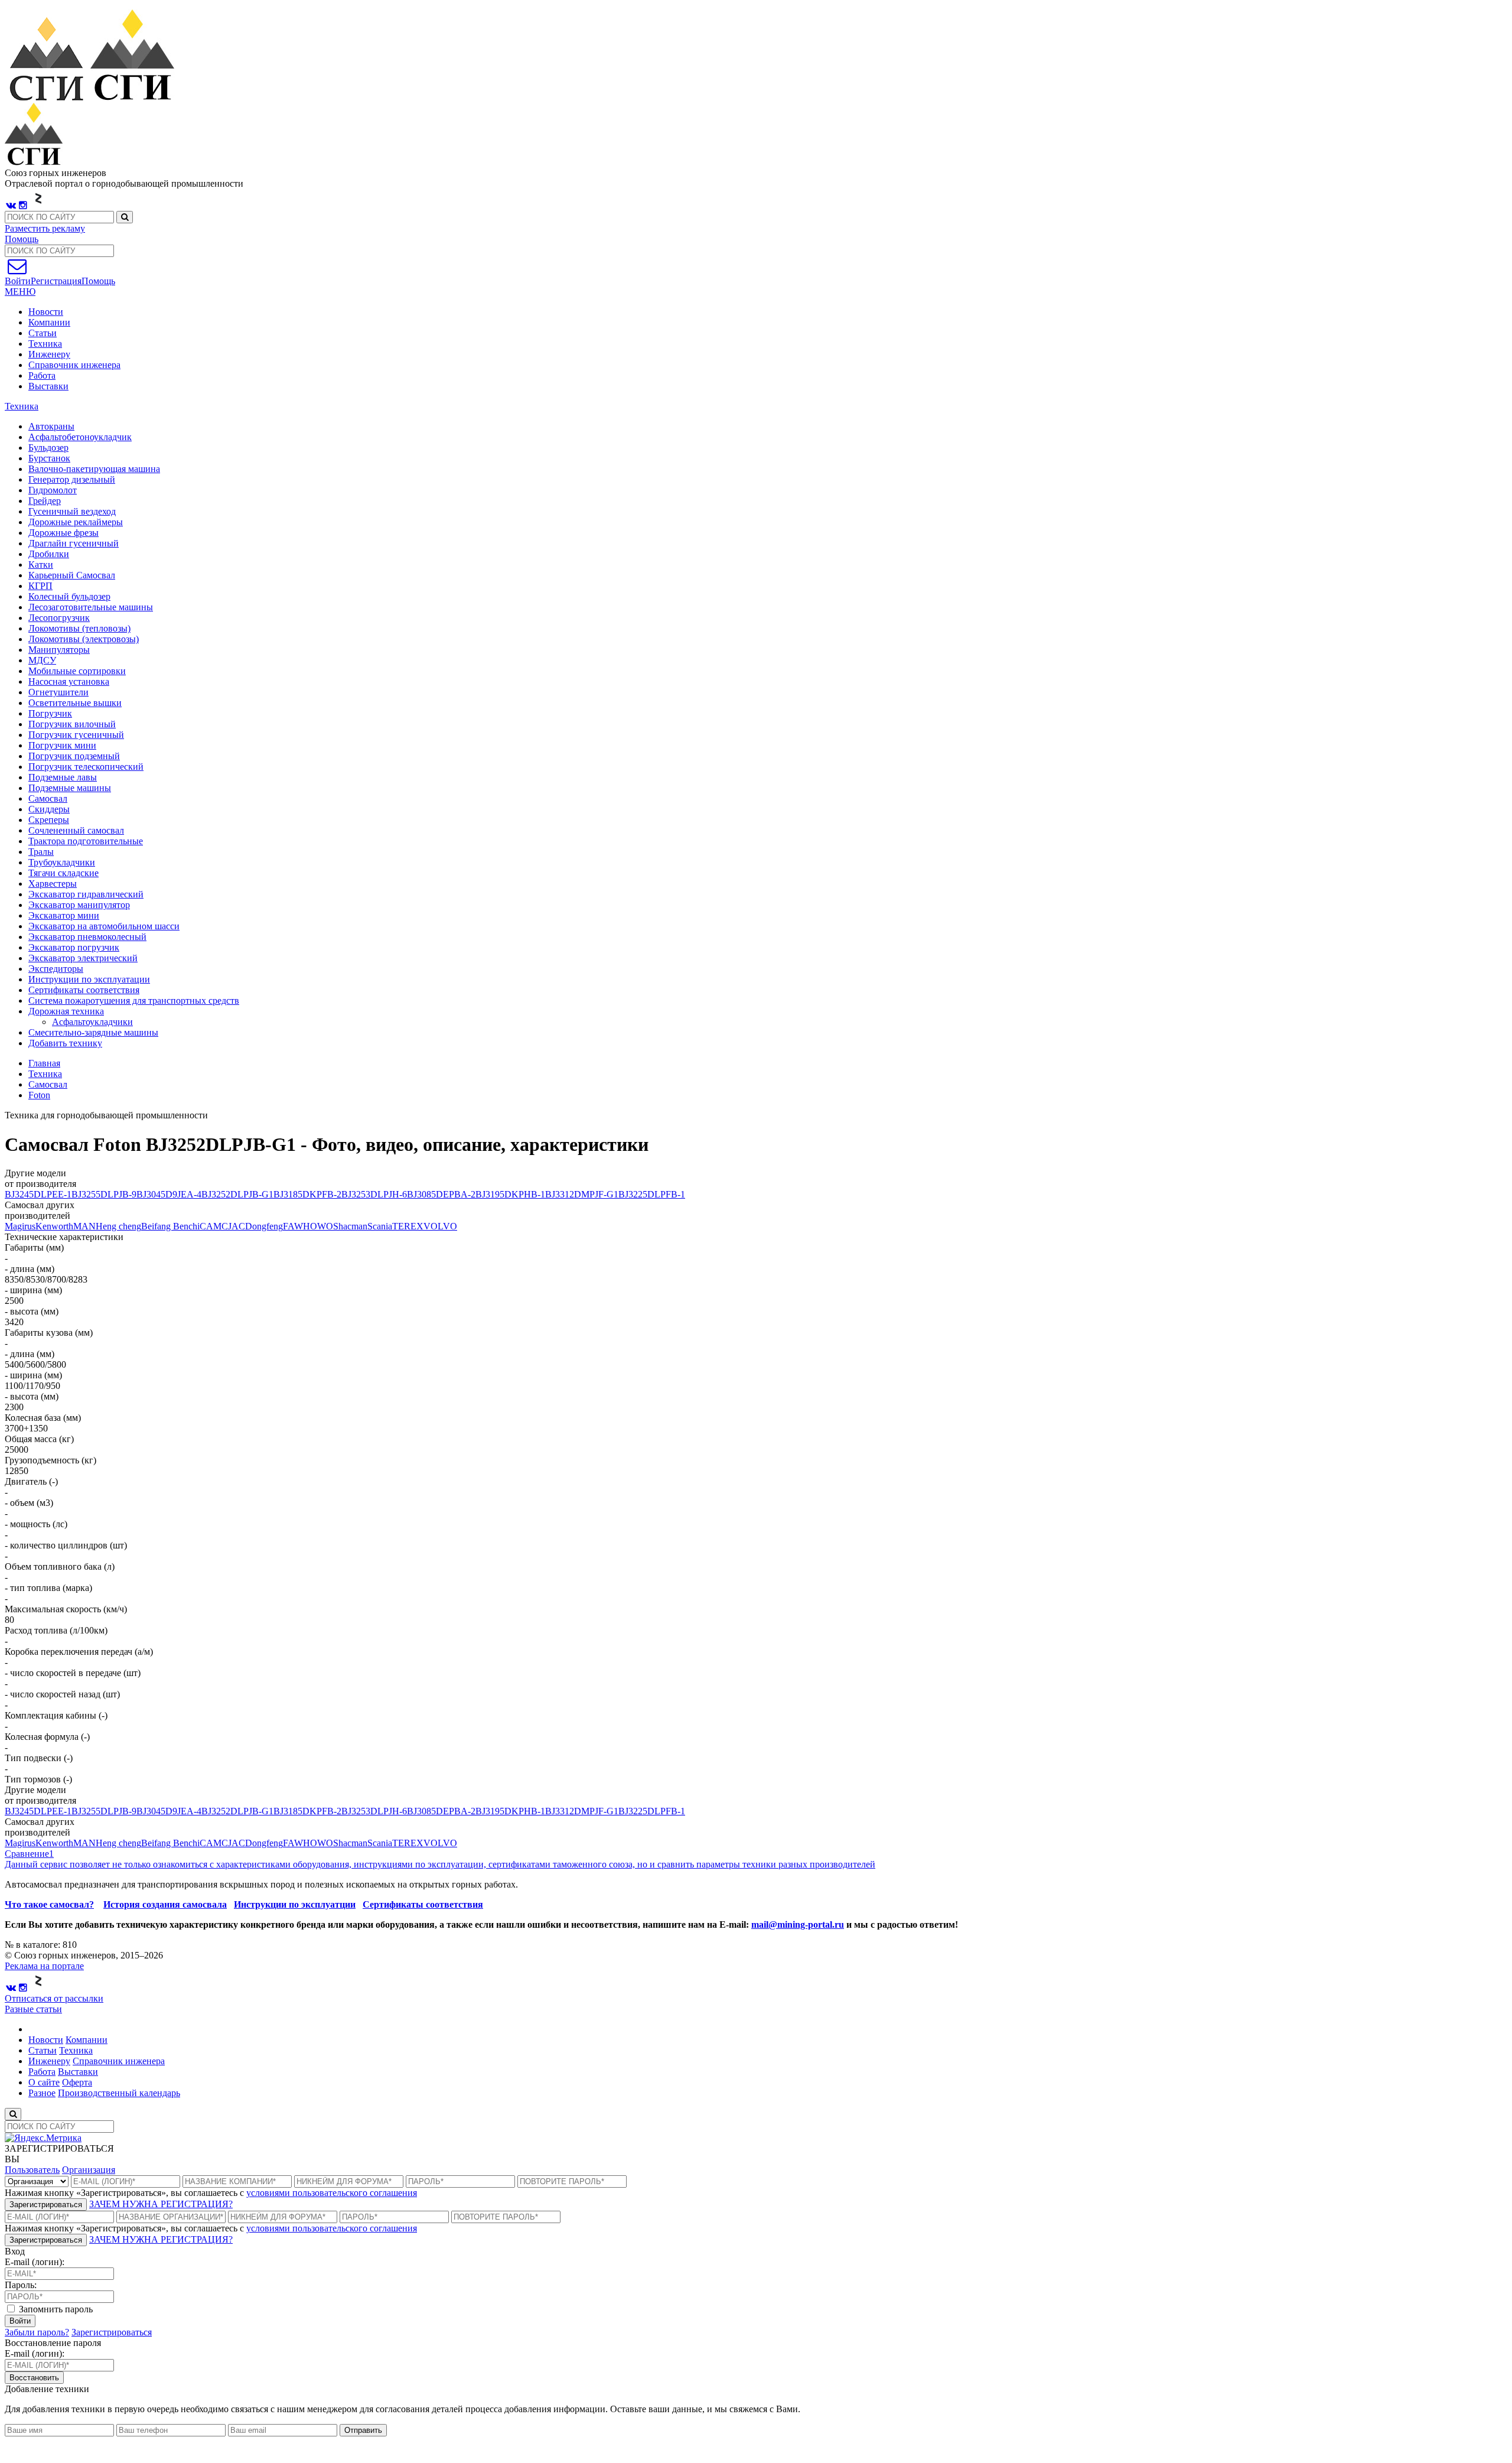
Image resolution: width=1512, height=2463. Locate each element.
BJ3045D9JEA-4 (169, 1194)
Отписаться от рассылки (54, 1998)
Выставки (48, 386)
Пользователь (32, 2170)
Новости (46, 312)
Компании (49, 322)
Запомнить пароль (55, 2309)
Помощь (22, 239)
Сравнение (29, 1854)
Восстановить (34, 2378)
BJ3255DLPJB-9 (104, 1194)
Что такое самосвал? (49, 1904)
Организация (89, 2170)
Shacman (350, 1226)
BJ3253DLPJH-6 (374, 1194)
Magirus (20, 1226)
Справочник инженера (74, 365)
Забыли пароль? (37, 2332)
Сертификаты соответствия (423, 1904)
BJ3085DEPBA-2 (441, 1194)
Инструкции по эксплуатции (295, 1904)
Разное (42, 2093)
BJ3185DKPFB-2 (307, 1194)
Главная (44, 1063)
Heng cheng (118, 1226)
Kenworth (54, 1226)
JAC (237, 1226)
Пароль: (21, 2285)
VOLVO (440, 1226)
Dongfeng (264, 1226)
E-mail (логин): (35, 2262)
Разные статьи (33, 2009)
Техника (45, 344)
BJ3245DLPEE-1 (38, 1194)
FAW (293, 1226)
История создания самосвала (165, 1904)
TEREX (408, 1226)
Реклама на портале (44, 1966)
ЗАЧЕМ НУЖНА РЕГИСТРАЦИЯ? (161, 2204)
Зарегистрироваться (46, 2205)
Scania (380, 1226)
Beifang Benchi (170, 1226)
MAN (84, 1226)
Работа (42, 375)
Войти (20, 2321)
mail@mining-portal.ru (798, 1924)
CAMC (214, 1226)
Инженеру (49, 354)
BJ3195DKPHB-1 (510, 1194)
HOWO (318, 1226)
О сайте (44, 2082)
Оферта (77, 2082)
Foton (39, 1095)
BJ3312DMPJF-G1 (582, 1194)
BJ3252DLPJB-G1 (237, 1194)
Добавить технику (65, 1043)
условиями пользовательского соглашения (332, 2193)
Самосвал (48, 1084)
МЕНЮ (20, 292)
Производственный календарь (119, 2093)
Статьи (43, 333)
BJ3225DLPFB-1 (652, 1194)
